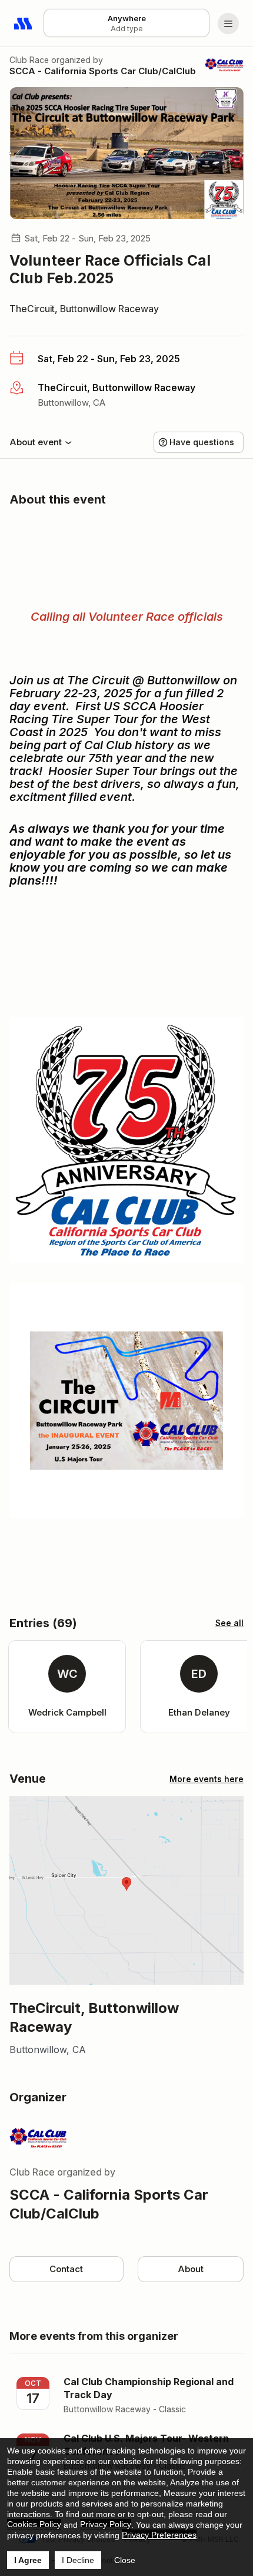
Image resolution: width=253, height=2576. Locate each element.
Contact (66, 2269)
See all (229, 1623)
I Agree (28, 2560)
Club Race (29, 60)
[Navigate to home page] (24, 24)
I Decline (78, 2560)
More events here (207, 1779)
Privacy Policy (106, 2524)
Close (125, 2560)
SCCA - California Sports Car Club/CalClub (103, 71)
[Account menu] (228, 24)
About (191, 2269)
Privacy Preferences (159, 2535)
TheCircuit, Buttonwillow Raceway (84, 309)
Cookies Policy (34, 2524)
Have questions (202, 442)
